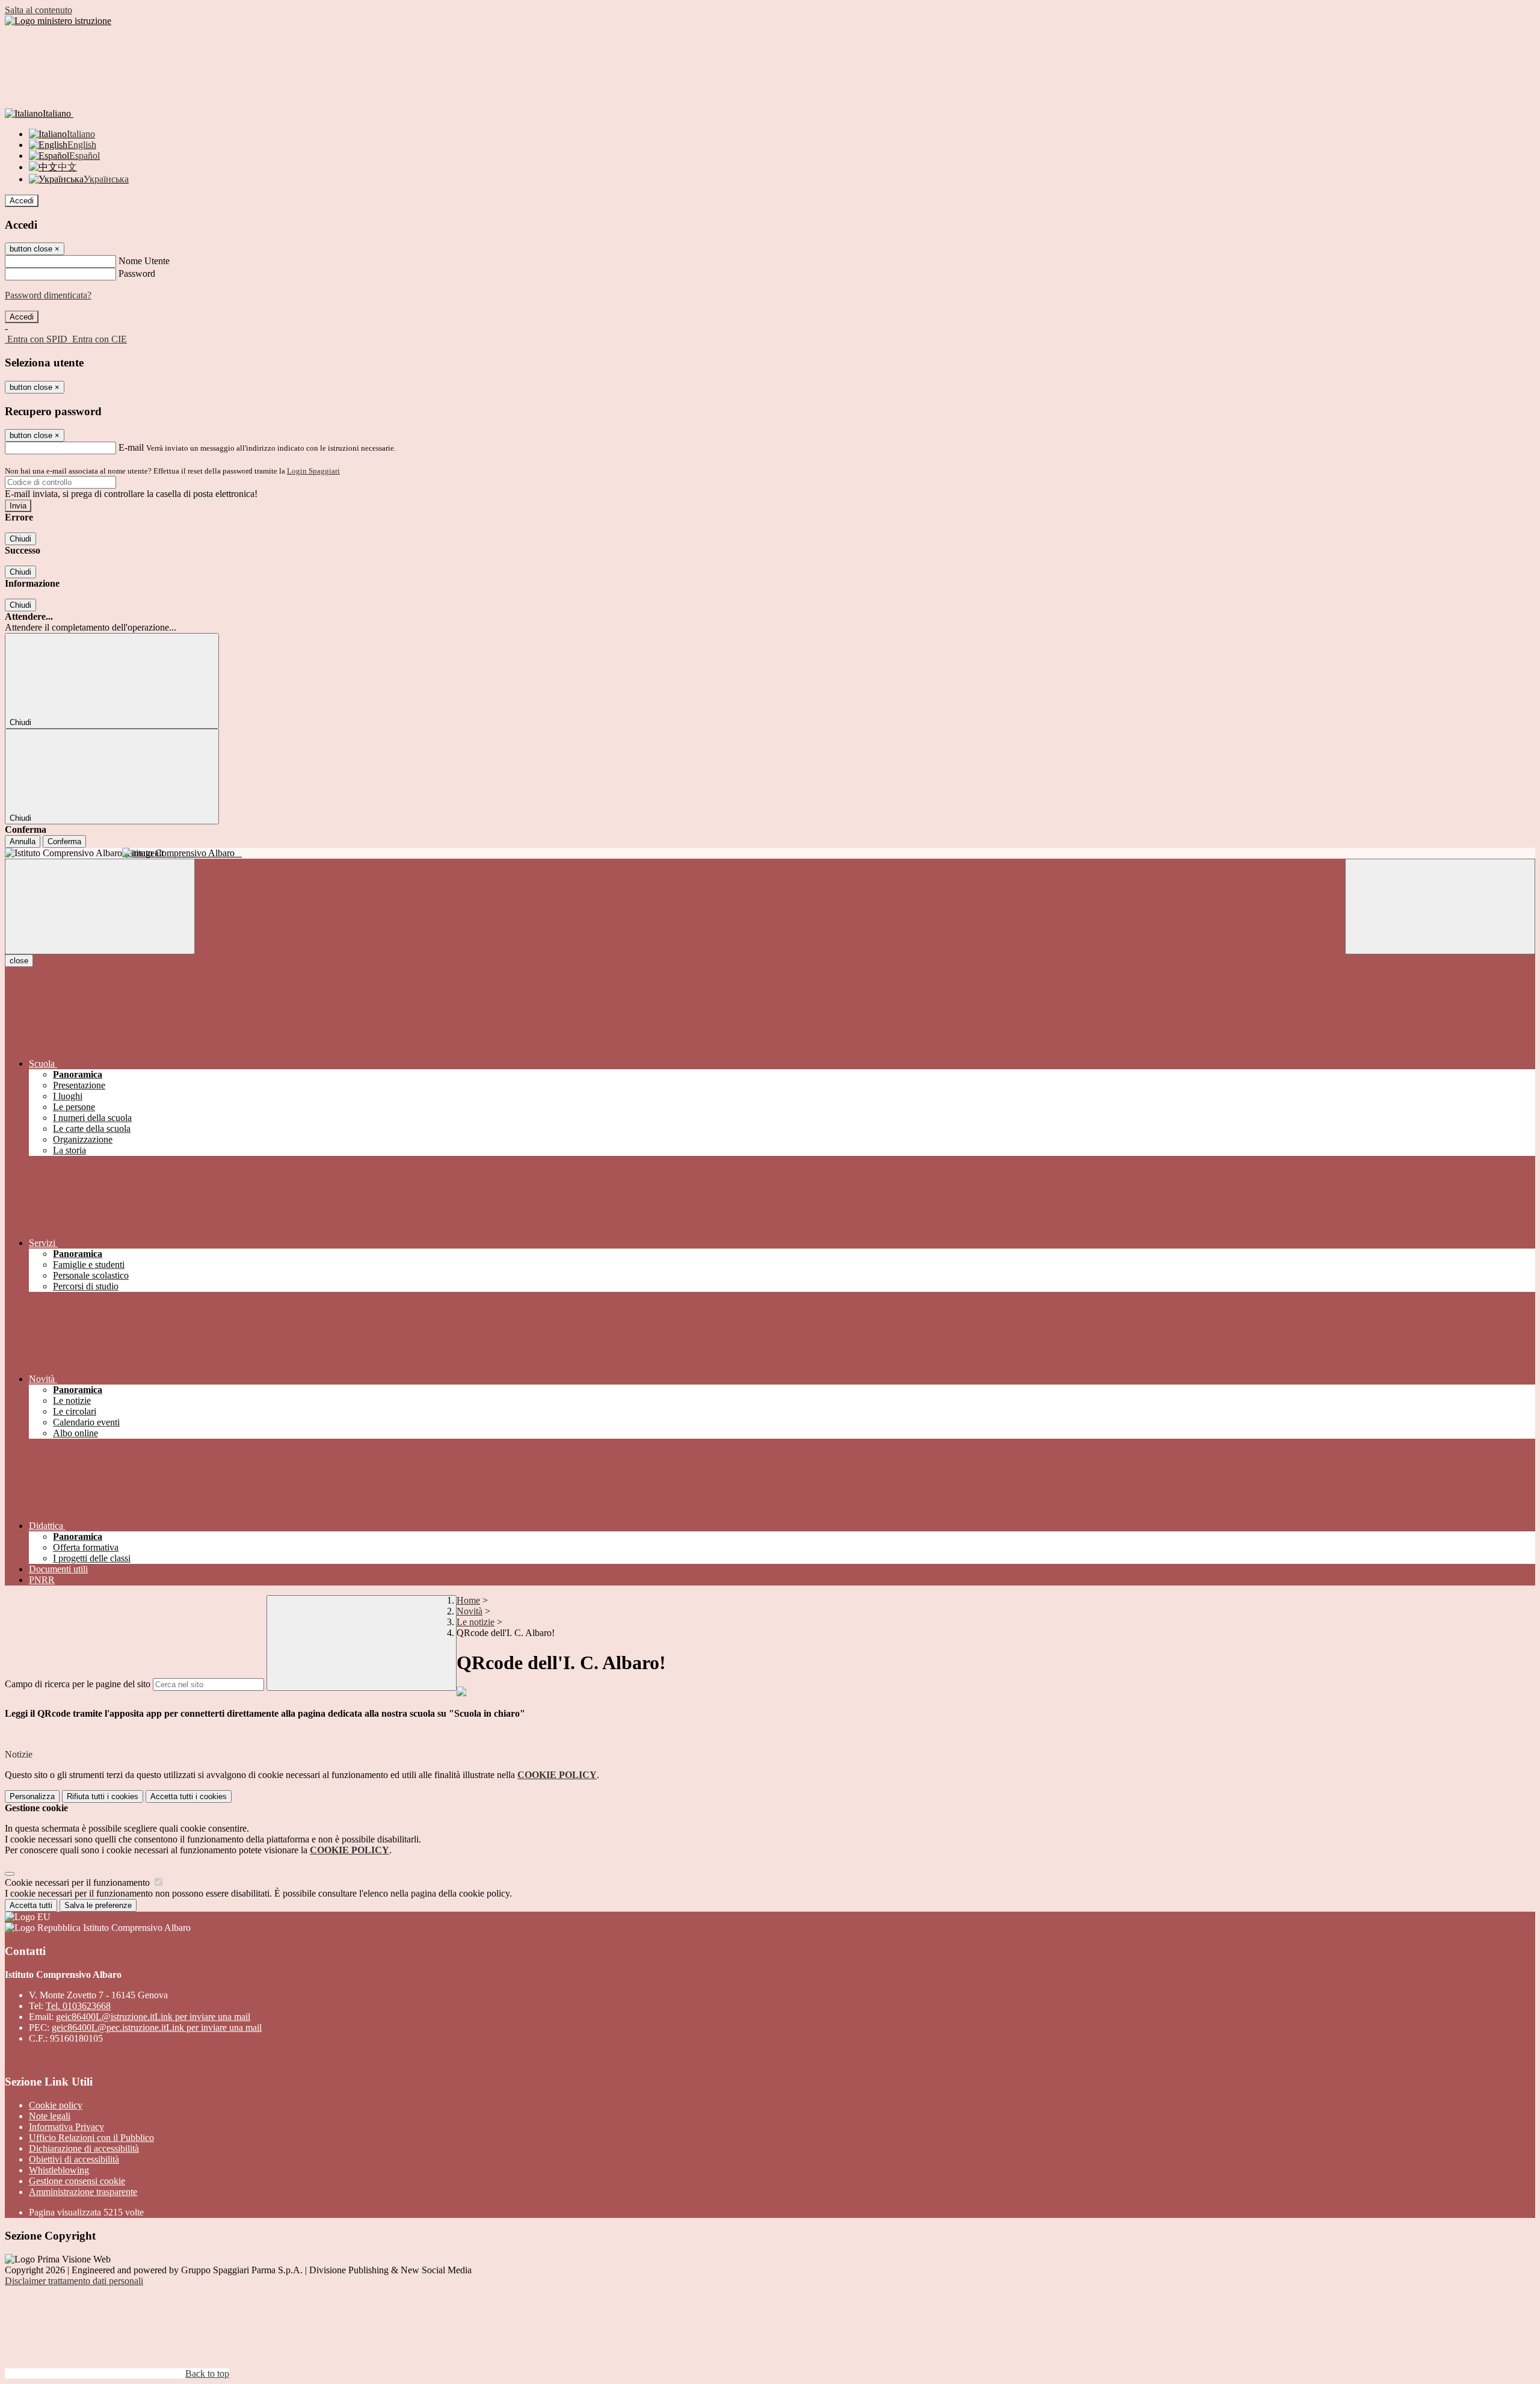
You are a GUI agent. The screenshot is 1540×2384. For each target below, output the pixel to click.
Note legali (50, 2116)
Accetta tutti (189, 1796)
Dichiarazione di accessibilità (84, 2148)
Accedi (22, 201)
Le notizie (476, 1622)
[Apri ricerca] (1440, 906)
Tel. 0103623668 (78, 2006)
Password (137, 273)
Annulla (23, 842)
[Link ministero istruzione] (58, 21)
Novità (470, 1611)
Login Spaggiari (313, 471)
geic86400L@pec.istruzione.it (157, 2027)
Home (468, 1600)
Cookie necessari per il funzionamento (79, 1882)
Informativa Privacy (66, 2127)
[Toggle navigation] (100, 906)
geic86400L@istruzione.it (153, 2017)
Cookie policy (56, 2105)
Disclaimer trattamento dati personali (74, 2281)
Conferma (64, 842)
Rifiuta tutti (103, 1796)
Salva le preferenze (98, 1905)
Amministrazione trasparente (83, 2192)
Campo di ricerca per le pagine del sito (78, 1684)
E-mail (131, 447)
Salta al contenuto (38, 10)
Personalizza (32, 1796)
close (19, 961)
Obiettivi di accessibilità (74, 2159)
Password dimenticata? (48, 295)
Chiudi (20, 539)
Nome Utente (144, 261)
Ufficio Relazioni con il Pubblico (91, 2138)
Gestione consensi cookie (77, 2181)
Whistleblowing (59, 2170)
